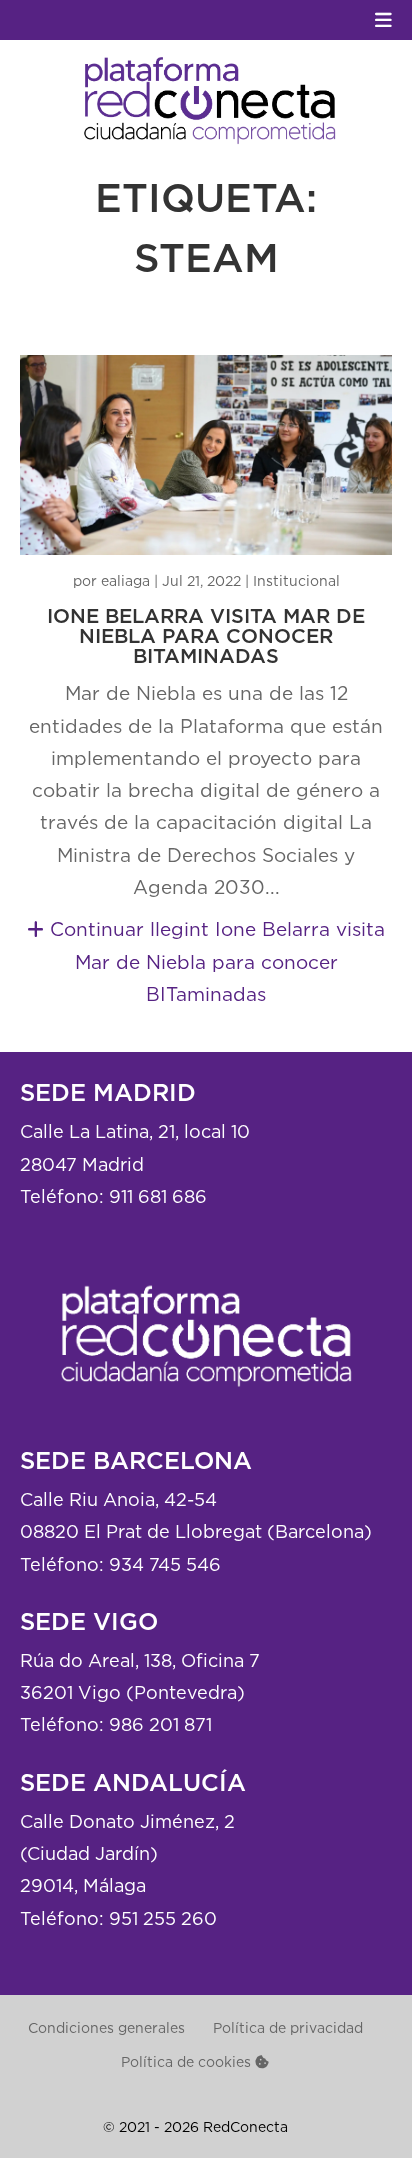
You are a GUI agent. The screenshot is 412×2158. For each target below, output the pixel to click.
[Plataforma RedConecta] (206, 1403)
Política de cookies (188, 2061)
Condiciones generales (106, 2027)
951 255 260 (163, 1918)
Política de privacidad (288, 2027)
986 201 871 (160, 1724)
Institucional (296, 580)
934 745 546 (165, 1564)
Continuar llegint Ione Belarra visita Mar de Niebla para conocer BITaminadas (214, 961)
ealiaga (125, 580)
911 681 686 (158, 1196)
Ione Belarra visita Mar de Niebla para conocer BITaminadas (206, 637)
